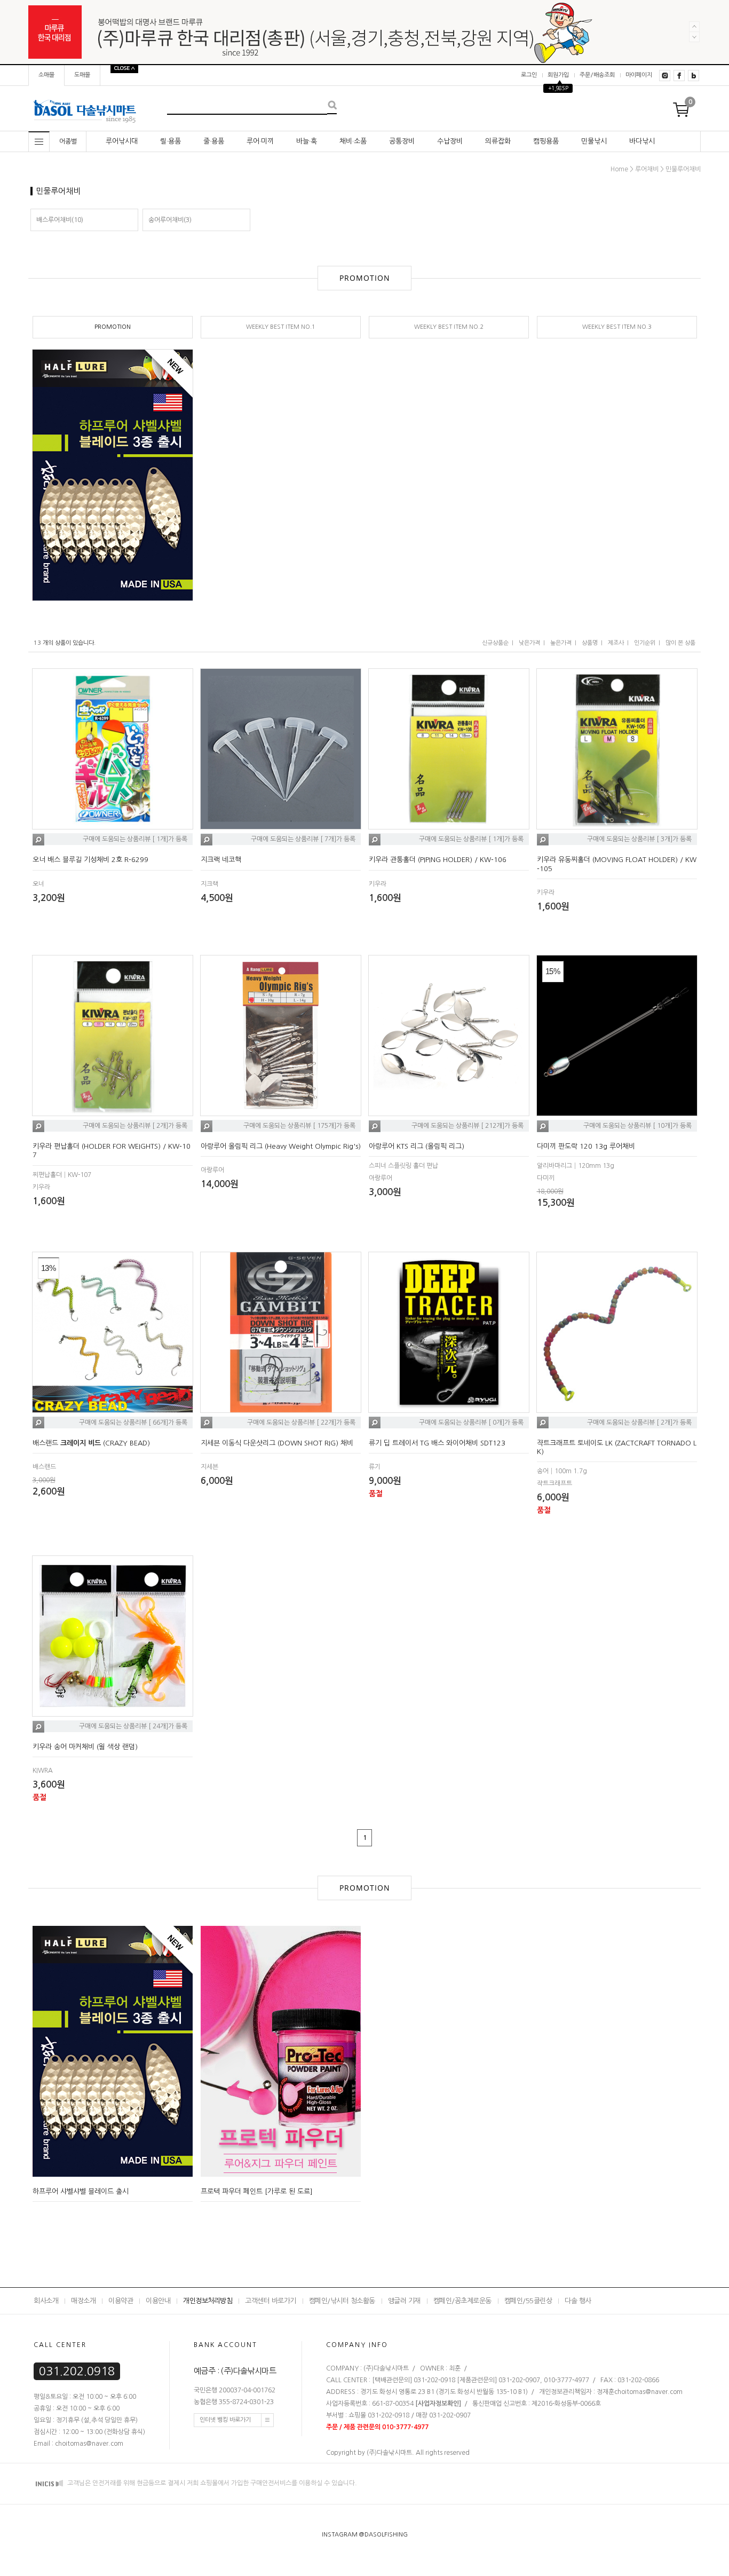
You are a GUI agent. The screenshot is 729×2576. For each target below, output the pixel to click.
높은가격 (561, 643)
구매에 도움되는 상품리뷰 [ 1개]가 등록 (135, 840)
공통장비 (402, 141)
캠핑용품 (546, 141)
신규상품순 (495, 643)
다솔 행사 (578, 2301)
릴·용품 (171, 141)
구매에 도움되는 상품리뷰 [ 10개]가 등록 (637, 1126)
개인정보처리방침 (208, 2301)
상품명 (590, 643)
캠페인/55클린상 (528, 2301)
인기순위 (645, 643)
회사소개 (46, 2301)
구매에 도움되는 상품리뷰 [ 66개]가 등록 (133, 1423)
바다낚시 (642, 141)
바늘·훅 (307, 141)
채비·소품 (353, 141)
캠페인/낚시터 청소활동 (342, 2301)
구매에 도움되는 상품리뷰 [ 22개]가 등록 (301, 1423)
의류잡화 (498, 141)
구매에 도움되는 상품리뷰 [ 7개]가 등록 (303, 840)
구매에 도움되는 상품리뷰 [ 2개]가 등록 (135, 1126)
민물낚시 (594, 141)
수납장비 (450, 141)
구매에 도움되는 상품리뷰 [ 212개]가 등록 (467, 1126)
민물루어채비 (683, 169)
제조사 (616, 643)
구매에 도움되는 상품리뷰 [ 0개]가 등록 (471, 1423)
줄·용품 (214, 141)
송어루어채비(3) (170, 220)
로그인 (529, 75)
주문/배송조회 (597, 75)
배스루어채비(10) (60, 220)
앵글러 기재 (404, 2301)
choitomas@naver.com (648, 2392)
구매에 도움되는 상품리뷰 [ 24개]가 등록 (133, 1726)
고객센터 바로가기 (271, 2301)
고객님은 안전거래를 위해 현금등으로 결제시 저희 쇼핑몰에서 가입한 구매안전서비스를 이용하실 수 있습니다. (211, 2483)
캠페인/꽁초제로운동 (462, 2301)
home (619, 169)
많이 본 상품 (680, 643)
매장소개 (83, 2301)
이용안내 (158, 2301)
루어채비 (647, 169)
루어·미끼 (260, 141)
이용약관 (121, 2301)
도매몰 (82, 75)
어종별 (68, 141)
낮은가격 (529, 643)
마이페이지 (639, 75)
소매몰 (46, 75)
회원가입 (558, 75)
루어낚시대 (122, 141)
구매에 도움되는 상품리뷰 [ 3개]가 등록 (639, 840)
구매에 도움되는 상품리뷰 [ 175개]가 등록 (299, 1126)
